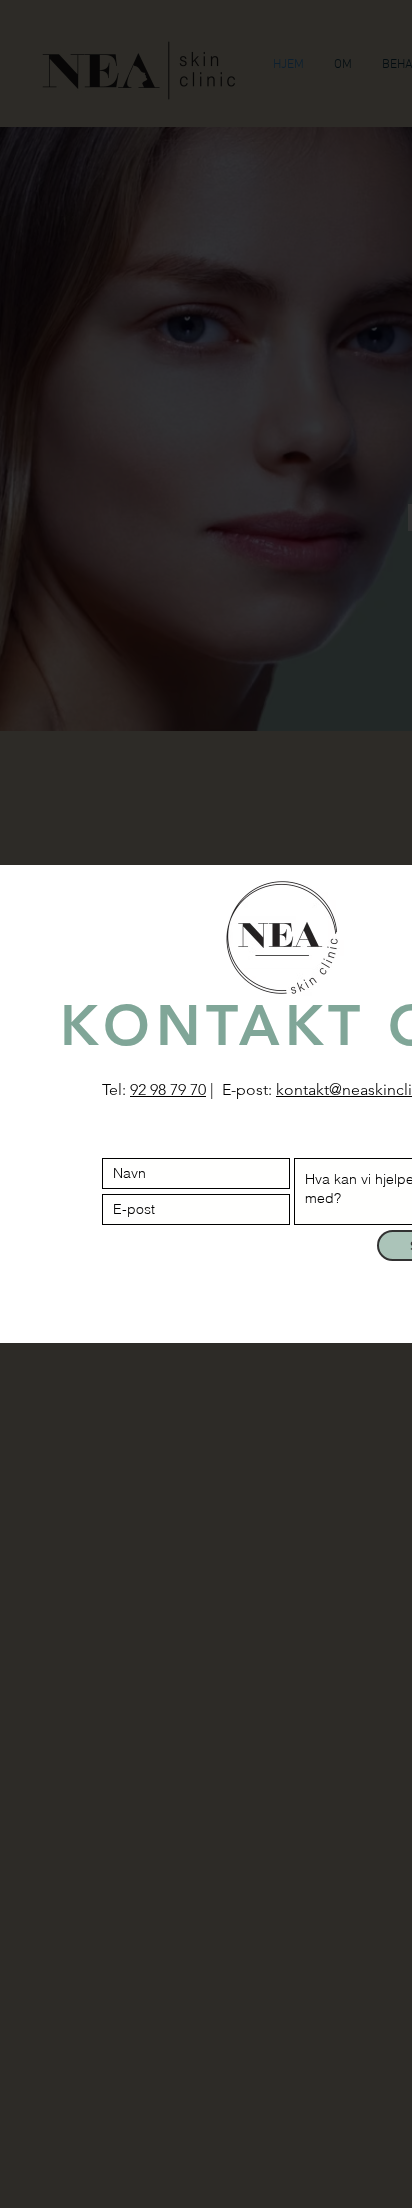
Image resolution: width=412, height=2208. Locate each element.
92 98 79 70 (168, 1089)
